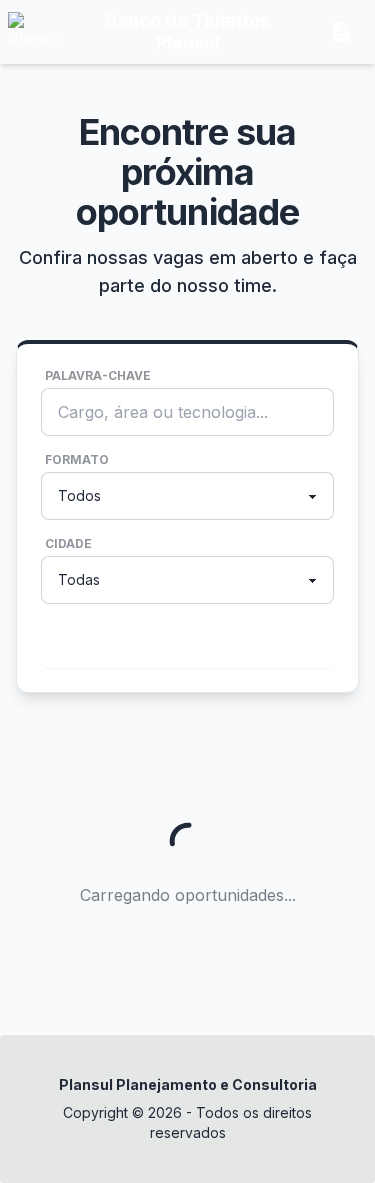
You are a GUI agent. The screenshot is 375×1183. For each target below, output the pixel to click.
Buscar (183, 644)
